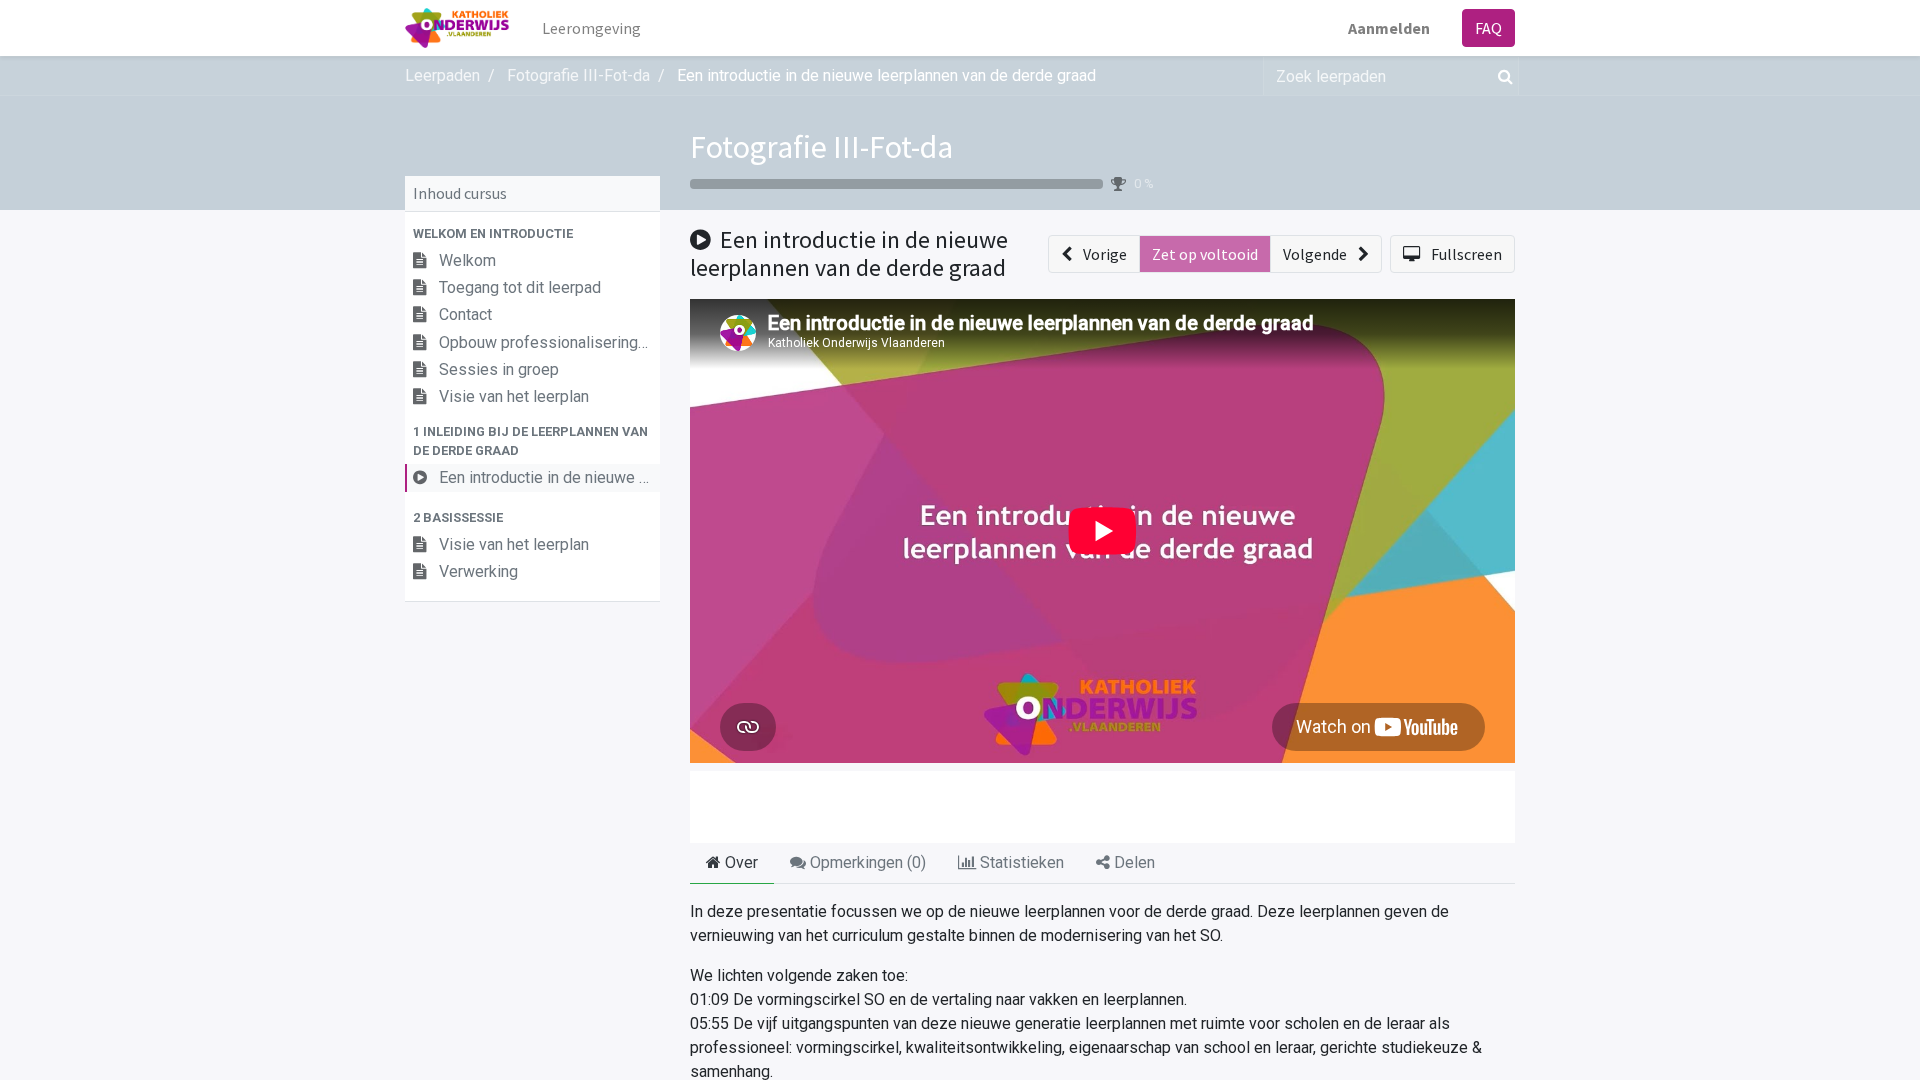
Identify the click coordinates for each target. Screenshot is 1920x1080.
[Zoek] (1501, 76)
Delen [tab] (1132, 862)
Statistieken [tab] (1020, 862)
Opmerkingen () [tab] (866, 862)
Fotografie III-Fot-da (821, 147)
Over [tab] (739, 862)
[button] (532, 233)
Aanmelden (1389, 28)
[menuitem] (591, 28)
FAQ (1488, 28)
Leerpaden (442, 75)
